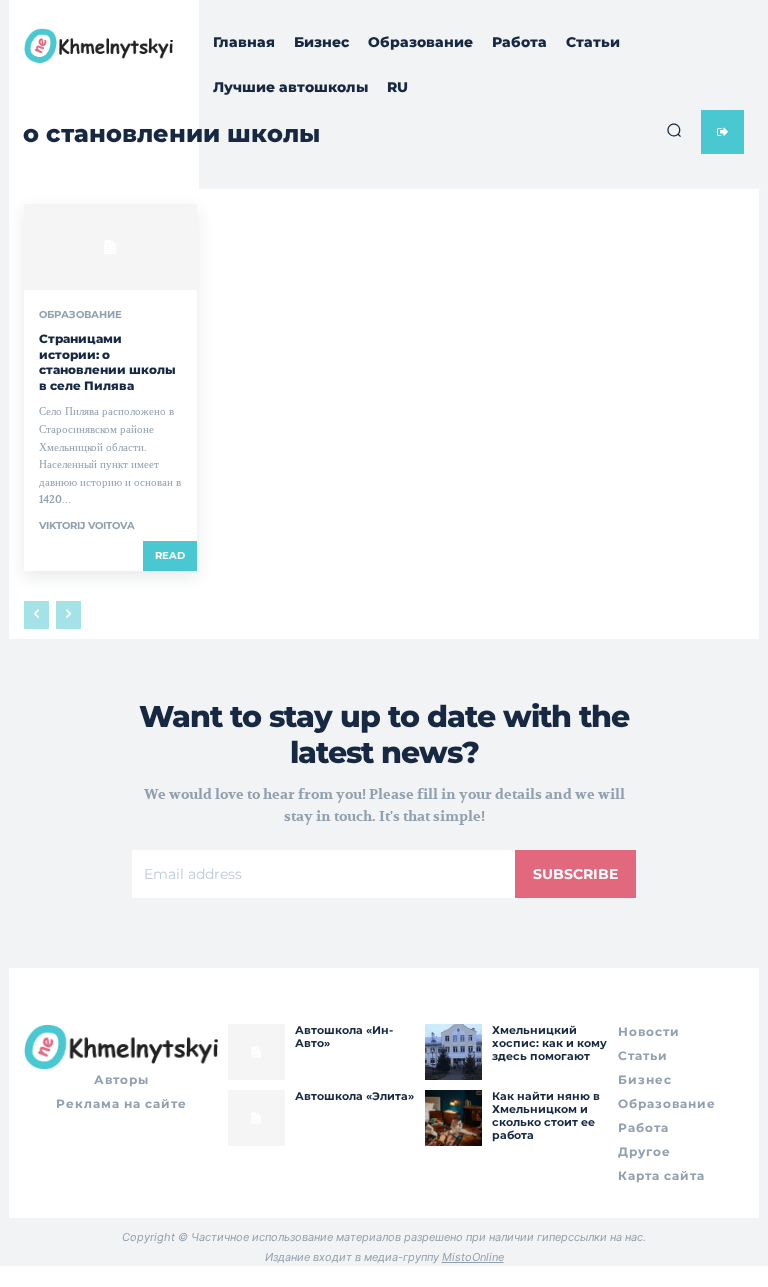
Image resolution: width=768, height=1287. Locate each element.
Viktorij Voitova (87, 525)
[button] (674, 130)
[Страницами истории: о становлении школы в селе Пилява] (110, 247)
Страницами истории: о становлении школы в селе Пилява (107, 362)
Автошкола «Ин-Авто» (344, 1036)
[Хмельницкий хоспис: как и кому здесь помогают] (453, 1052)
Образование (80, 315)
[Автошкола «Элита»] (256, 1118)
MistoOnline (473, 1257)
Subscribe (575, 874)
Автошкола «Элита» (354, 1096)
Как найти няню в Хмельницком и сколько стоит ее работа (546, 1116)
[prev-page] (36, 615)
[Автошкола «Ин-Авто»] (256, 1052)
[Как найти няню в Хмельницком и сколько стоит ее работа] (453, 1118)
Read (170, 555)
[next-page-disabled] (68, 615)
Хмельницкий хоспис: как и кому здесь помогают (549, 1043)
